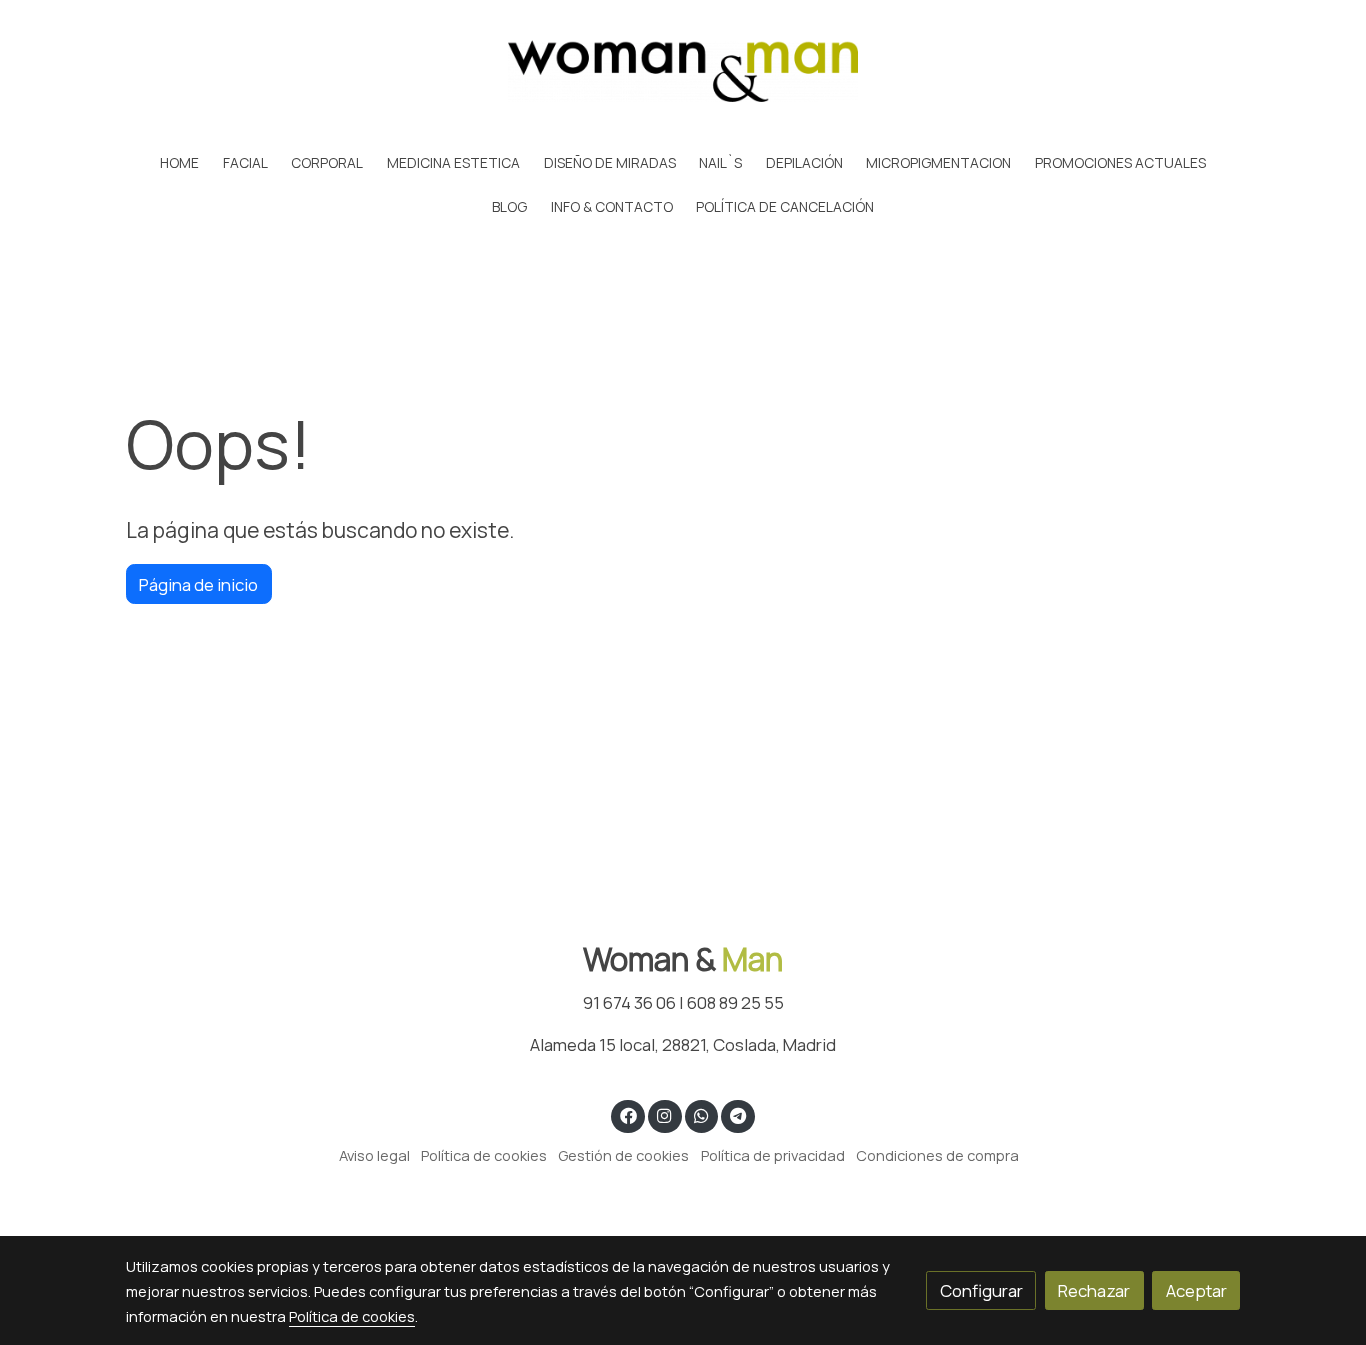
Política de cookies (484, 1155)
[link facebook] (628, 1114)
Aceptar (1196, 1290)
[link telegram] (738, 1114)
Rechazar (1094, 1290)
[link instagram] (665, 1114)
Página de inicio (198, 584)
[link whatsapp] (701, 1114)
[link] (683, 71)
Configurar (981, 1290)
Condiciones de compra (937, 1155)
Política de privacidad (773, 1155)
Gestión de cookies (623, 1155)
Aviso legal (374, 1155)
